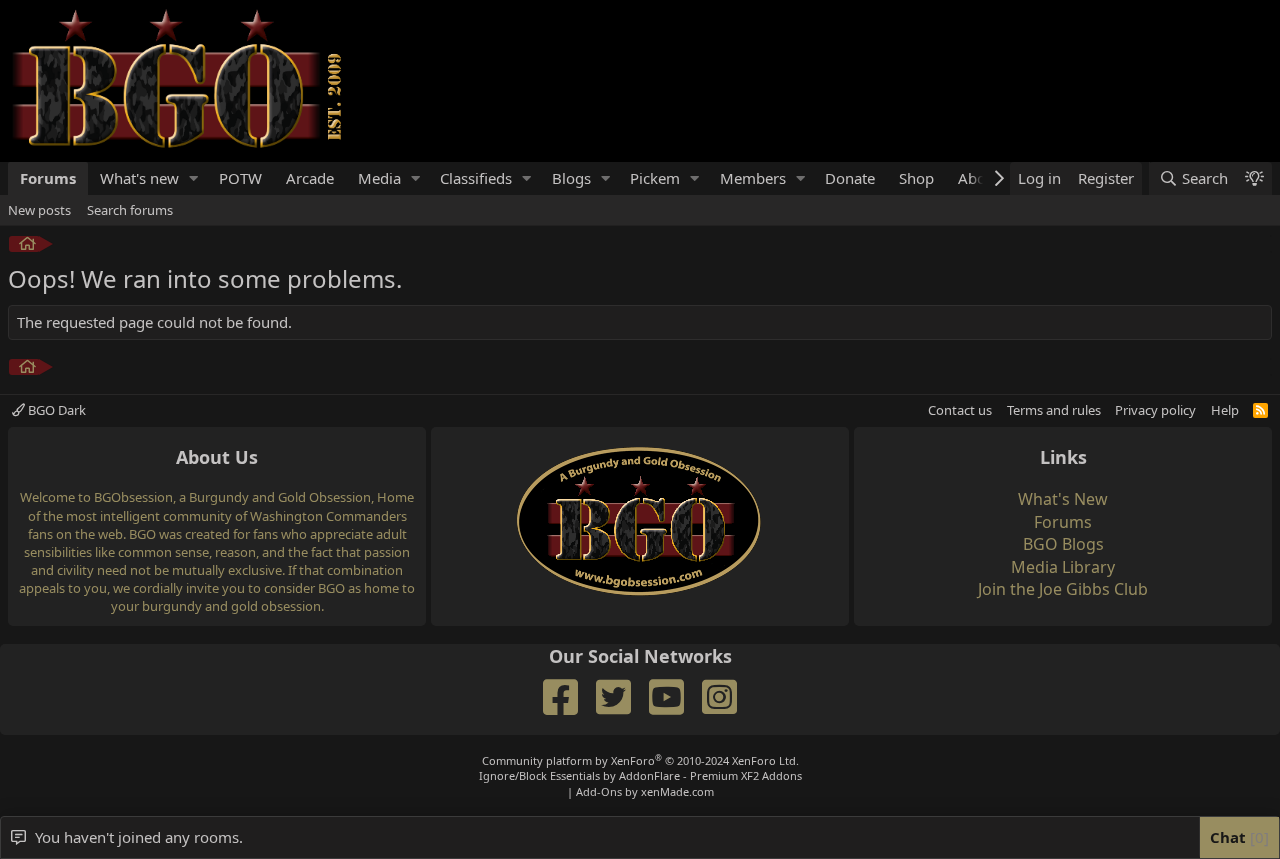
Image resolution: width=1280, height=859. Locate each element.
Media (379, 178)
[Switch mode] (1254, 178)
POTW (240, 178)
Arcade (310, 178)
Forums (48, 178)
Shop (916, 178)
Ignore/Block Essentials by (640, 775)
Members (753, 178)
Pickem (655, 178)
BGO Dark (55, 410)
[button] (194, 178)
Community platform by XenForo (640, 760)
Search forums (130, 210)
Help (1225, 410)
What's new (139, 178)
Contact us (960, 410)
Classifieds (476, 178)
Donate (850, 178)
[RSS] (1260, 410)
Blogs (571, 178)
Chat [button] (1237, 837)
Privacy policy (1155, 410)
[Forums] (27, 246)
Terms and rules (1054, 410)
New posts (39, 210)
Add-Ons (599, 791)
